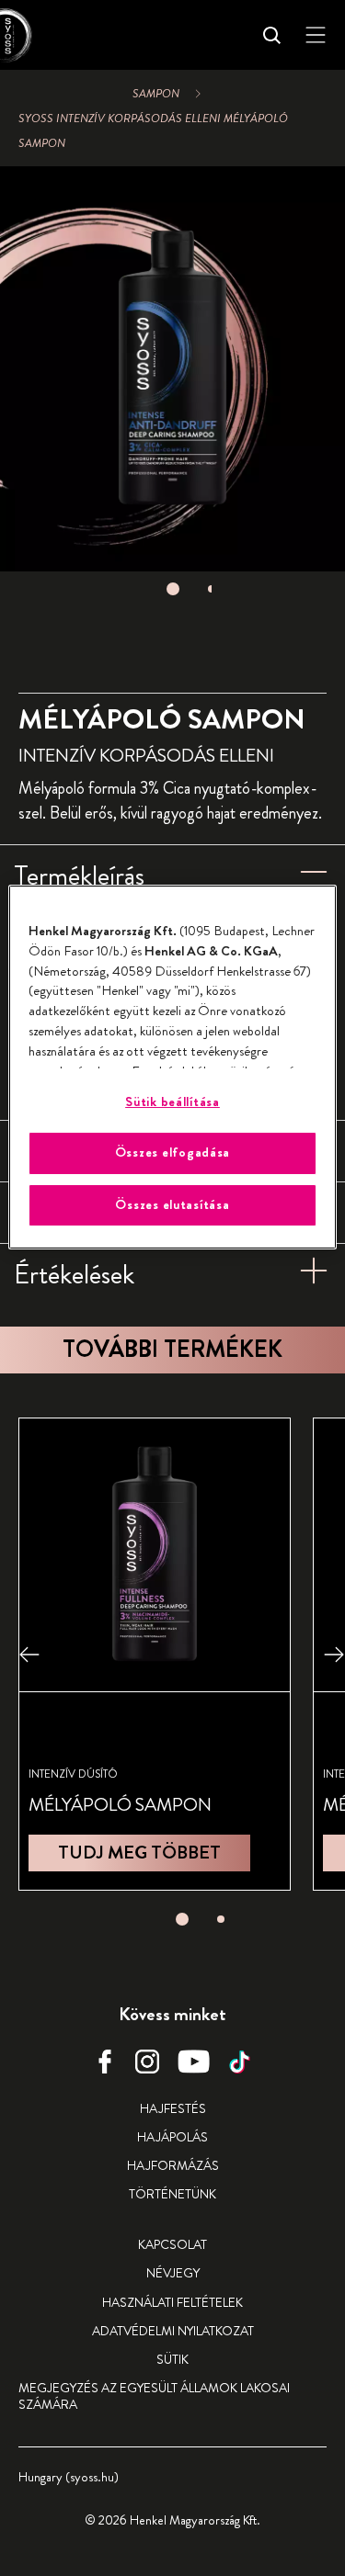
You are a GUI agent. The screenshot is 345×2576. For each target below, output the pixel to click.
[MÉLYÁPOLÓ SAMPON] (155, 1654)
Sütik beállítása (172, 1102)
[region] (172, 1067)
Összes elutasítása (172, 1205)
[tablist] (173, 589)
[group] (172, 386)
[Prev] (29, 1654)
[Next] (334, 1654)
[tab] (173, 589)
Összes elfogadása (172, 1152)
